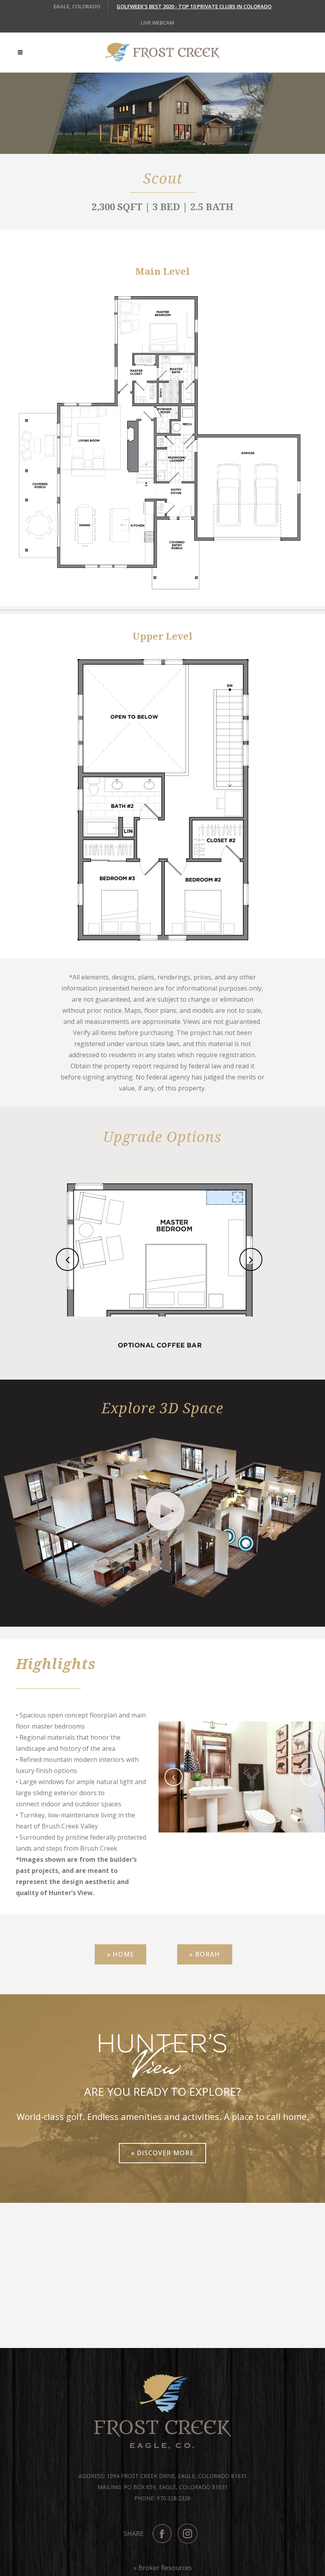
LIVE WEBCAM (158, 23)
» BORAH (205, 1954)
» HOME (120, 1954)
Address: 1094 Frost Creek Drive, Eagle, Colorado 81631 (163, 2476)
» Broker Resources (163, 2568)
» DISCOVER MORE (162, 2153)
